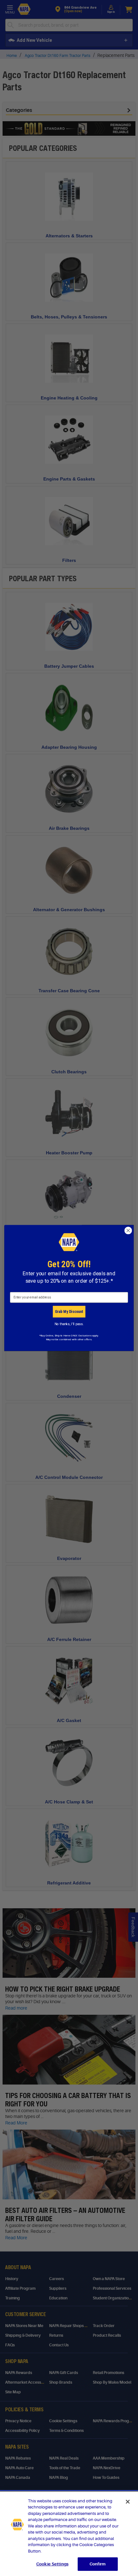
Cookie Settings (52, 2564)
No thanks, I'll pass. (69, 1324)
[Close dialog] (128, 1231)
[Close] (128, 2502)
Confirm (98, 2564)
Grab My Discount (69, 1311)
